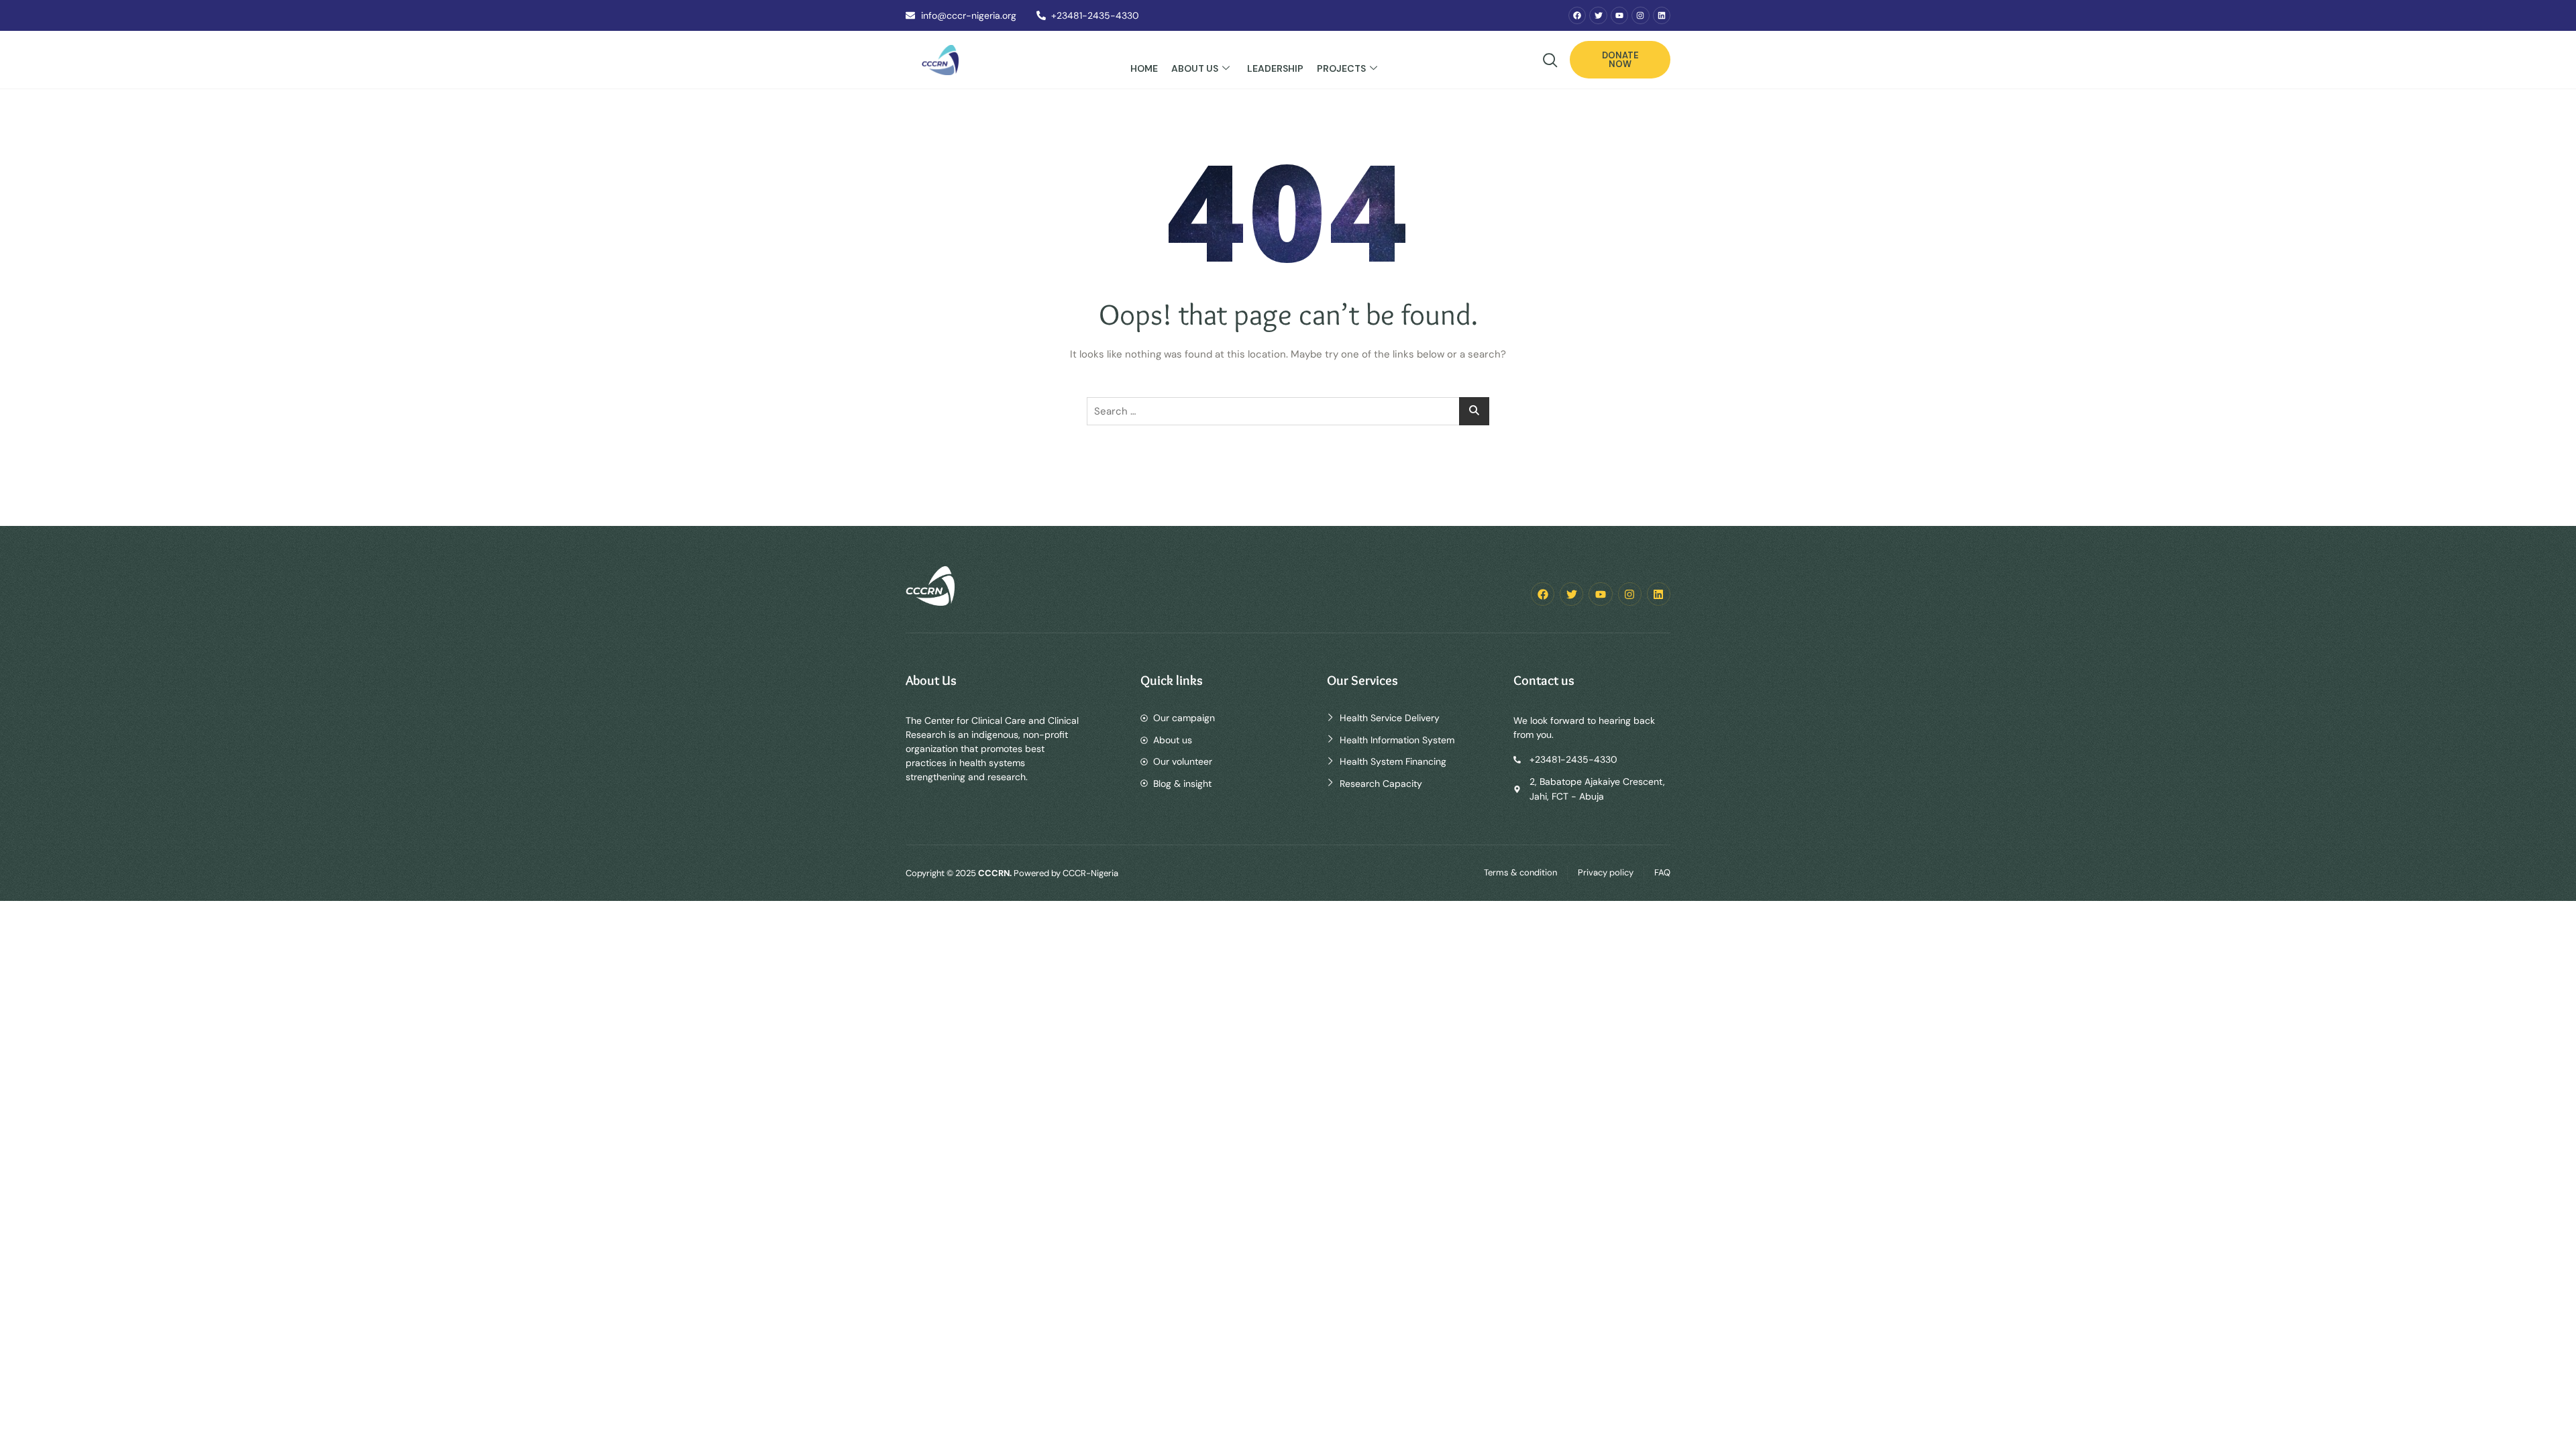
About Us (1195, 68)
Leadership (1275, 68)
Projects (1341, 68)
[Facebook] (1577, 15)
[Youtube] (1619, 15)
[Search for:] (1288, 411)
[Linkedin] (1662, 15)
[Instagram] (1640, 15)
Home (1144, 68)
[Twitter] (1598, 15)
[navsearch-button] (1550, 62)
